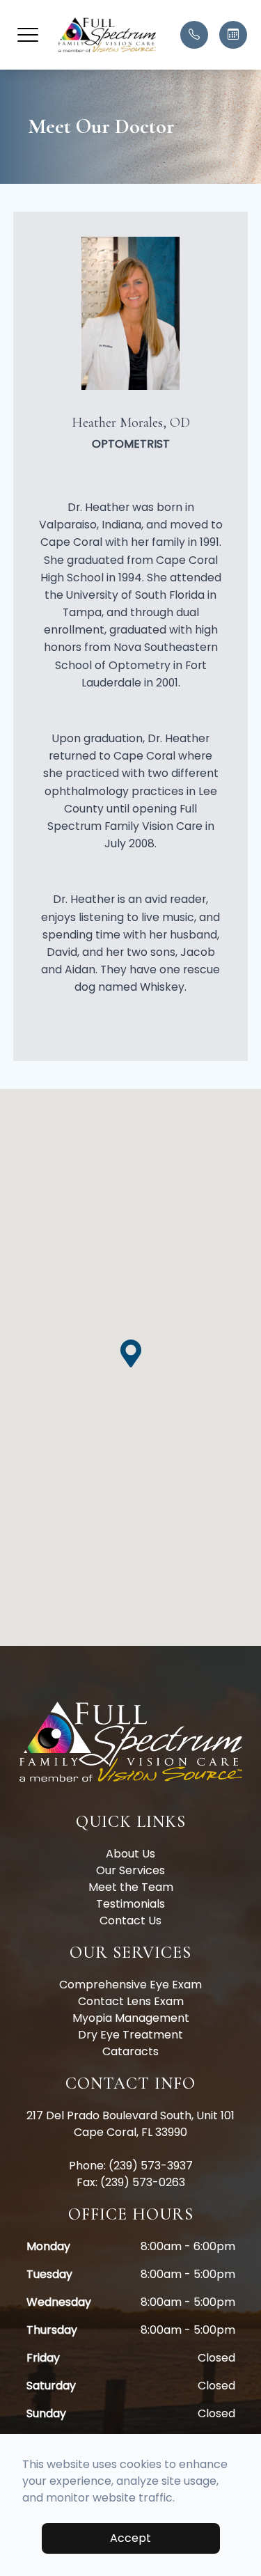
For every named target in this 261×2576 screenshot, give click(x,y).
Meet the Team (131, 1887)
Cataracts (130, 2051)
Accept (130, 2538)
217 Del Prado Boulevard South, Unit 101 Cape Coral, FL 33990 (130, 2124)
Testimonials (130, 1904)
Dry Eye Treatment (130, 2035)
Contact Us (130, 1921)
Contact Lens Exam (131, 2001)
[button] (28, 35)
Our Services (130, 1870)
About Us (130, 1854)
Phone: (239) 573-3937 (131, 2166)
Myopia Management (131, 2018)
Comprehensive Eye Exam (130, 1985)
